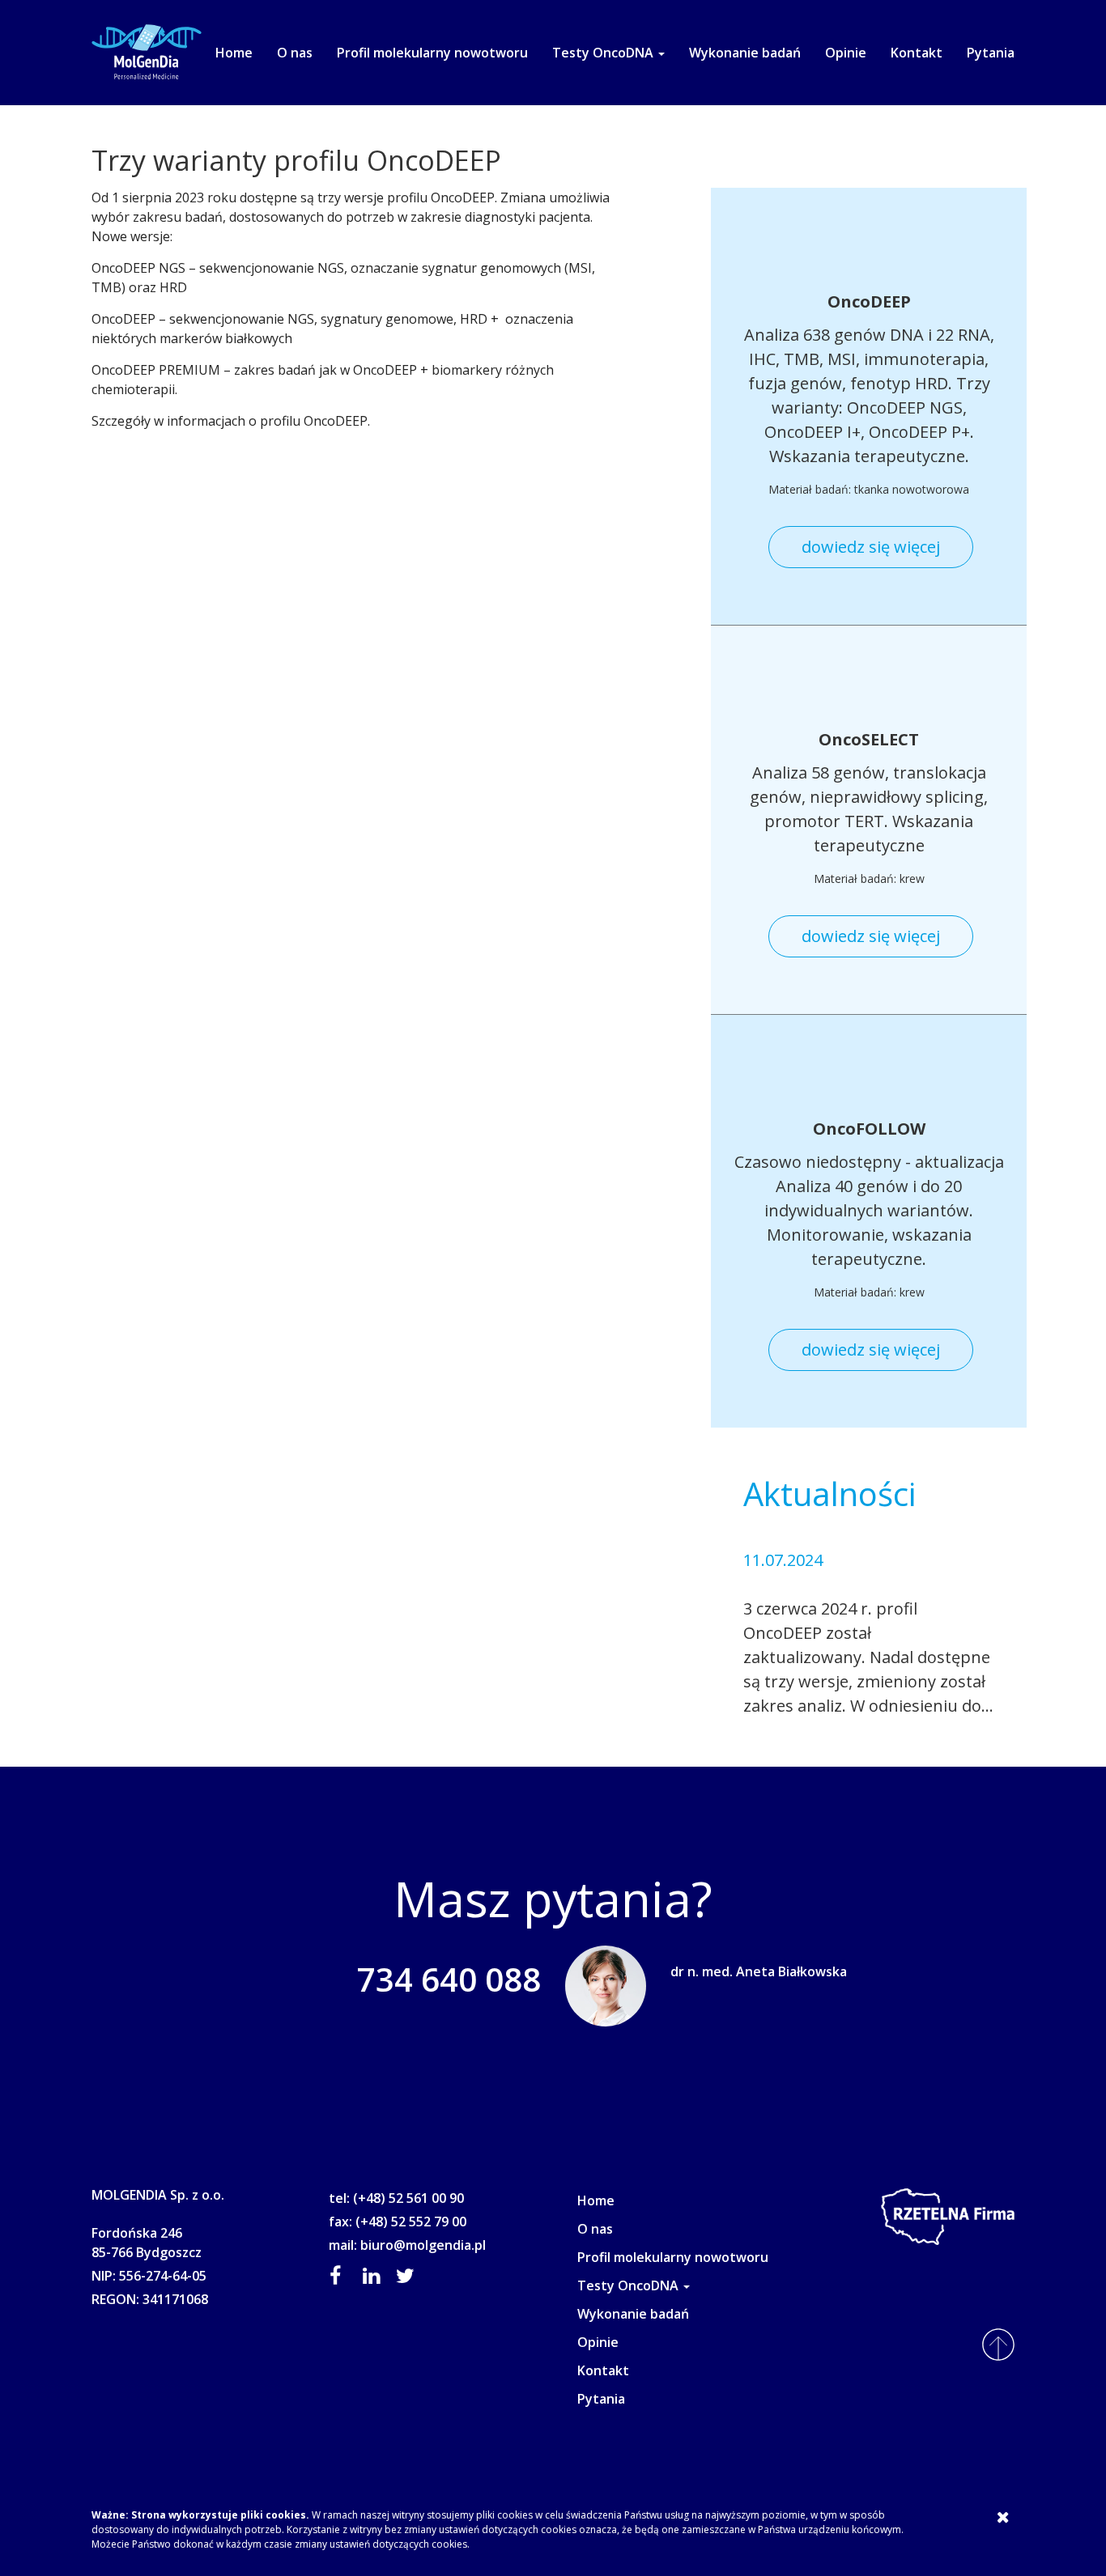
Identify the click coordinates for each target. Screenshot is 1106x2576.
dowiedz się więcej (871, 547)
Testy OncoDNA (604, 53)
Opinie (846, 53)
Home (234, 53)
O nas (295, 53)
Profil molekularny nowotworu (432, 53)
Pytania (991, 53)
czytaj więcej (790, 1730)
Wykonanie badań (745, 53)
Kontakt (917, 53)
